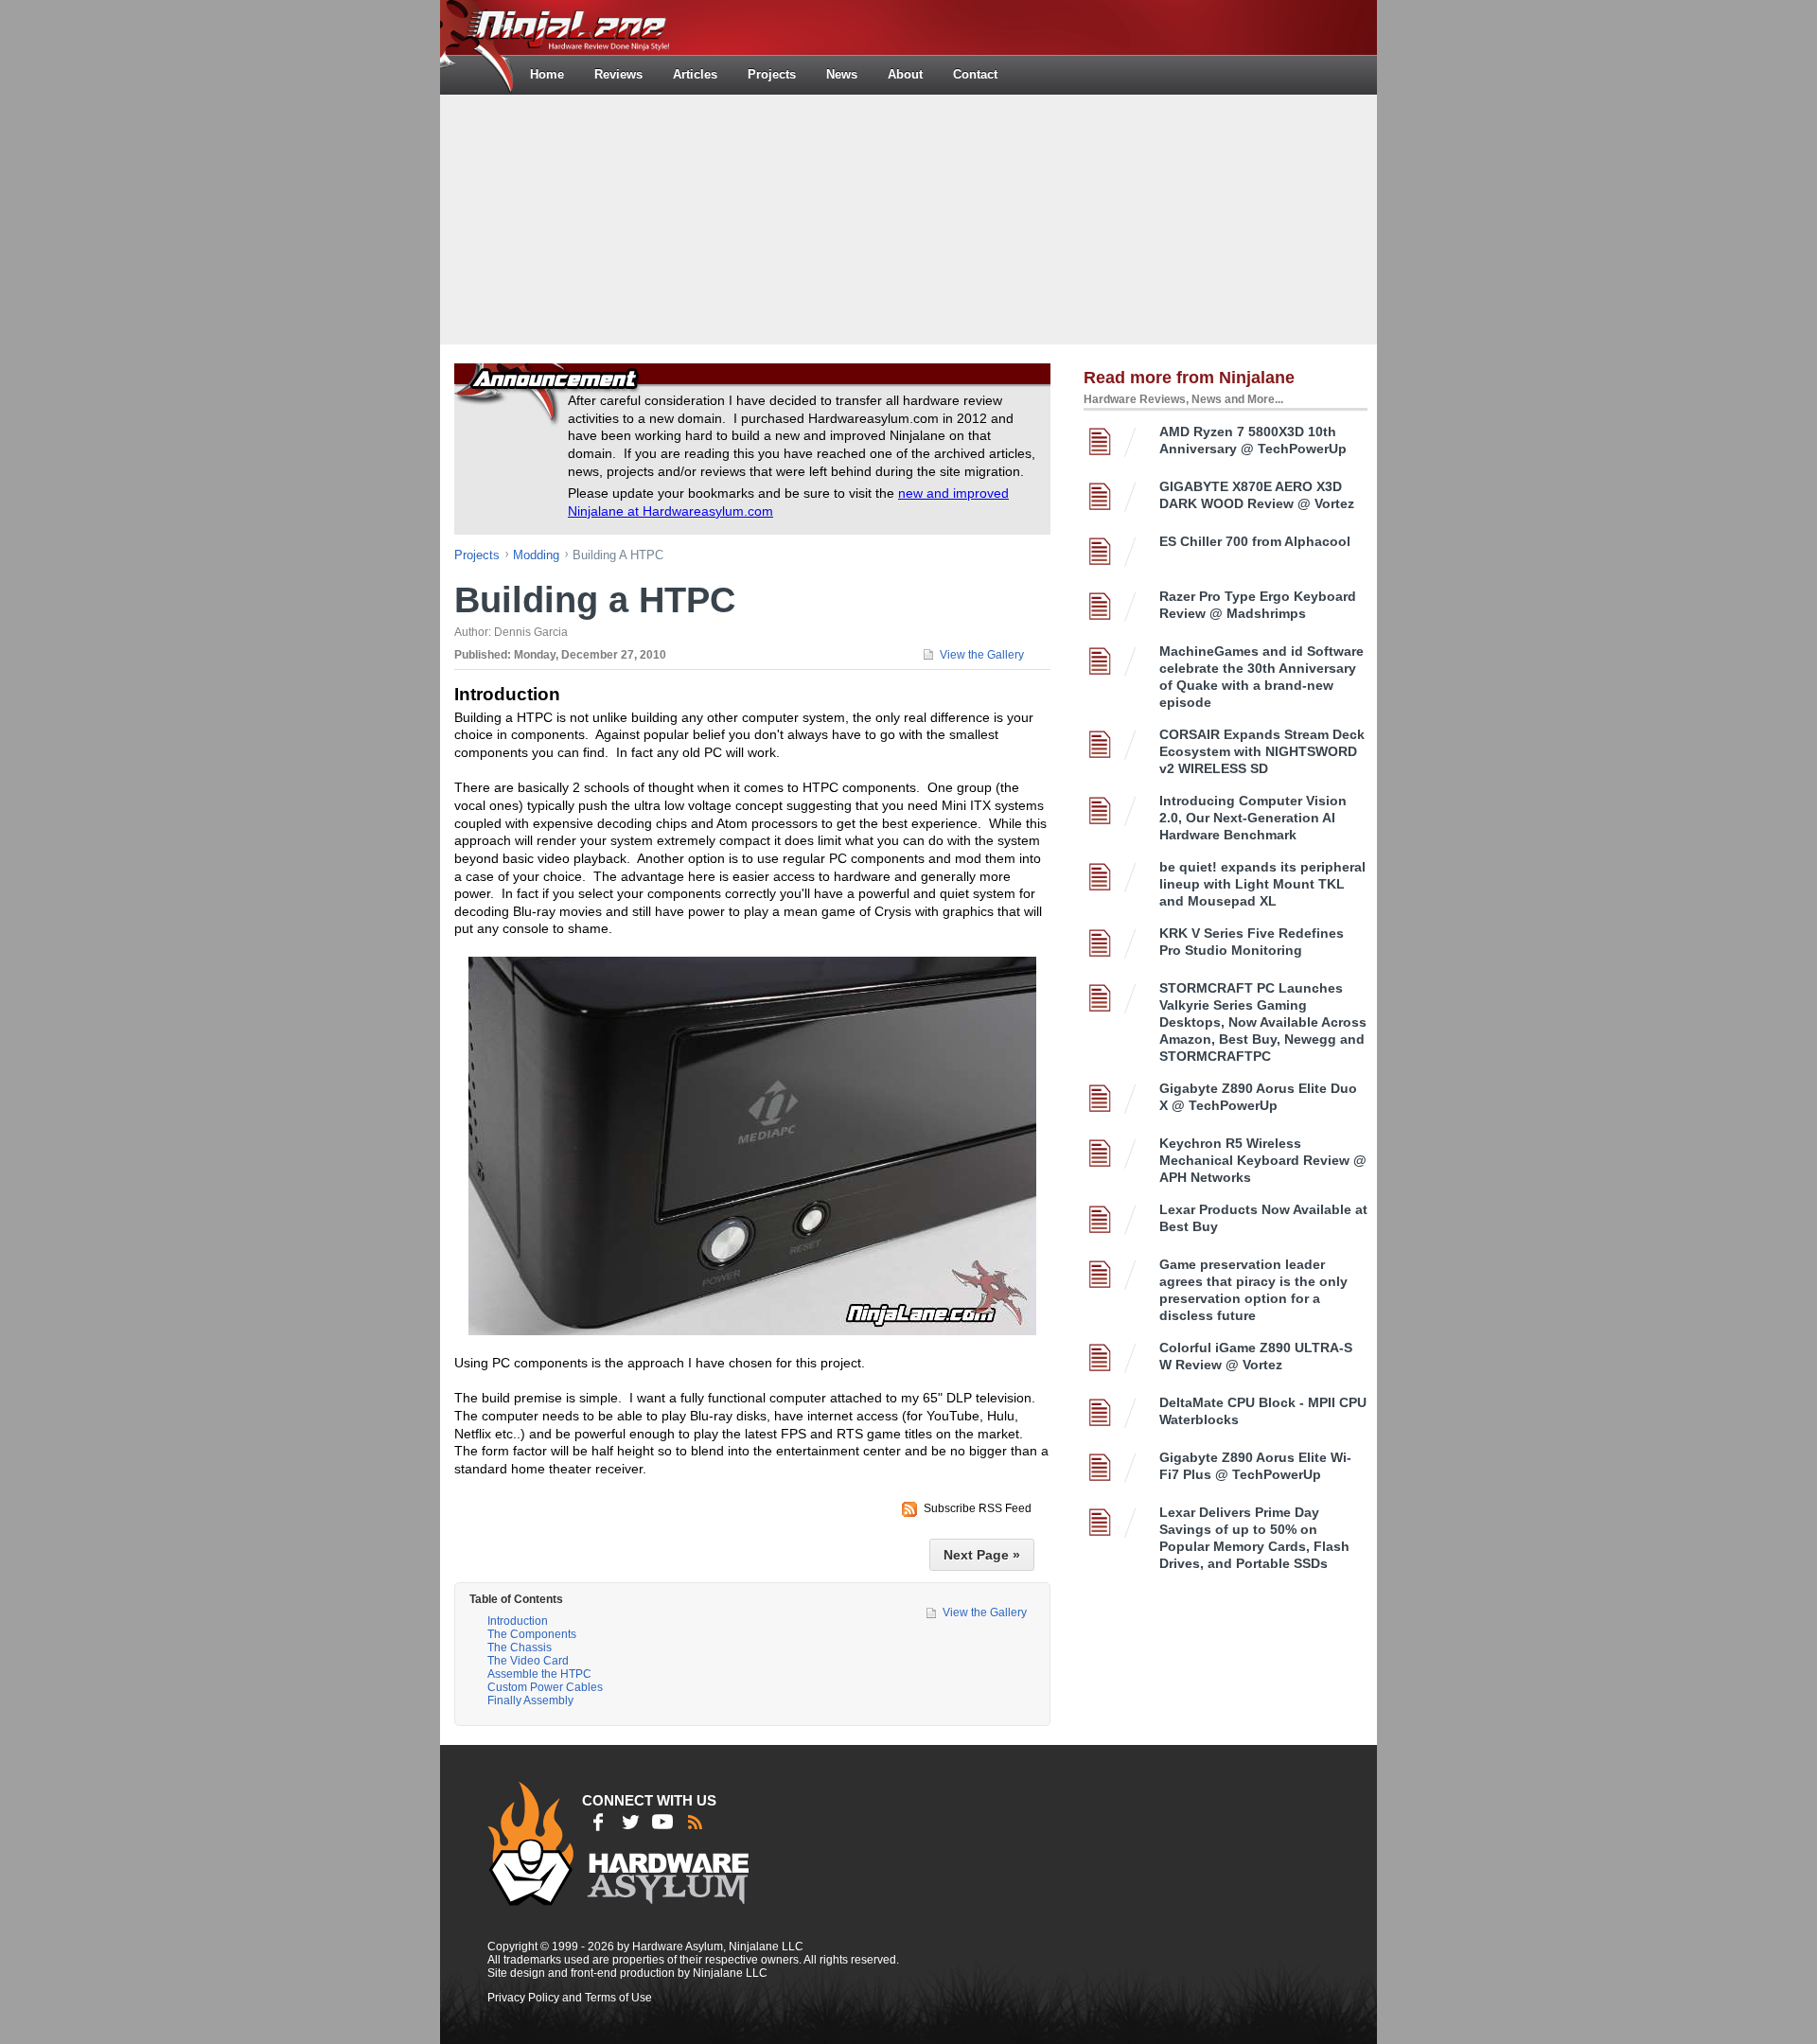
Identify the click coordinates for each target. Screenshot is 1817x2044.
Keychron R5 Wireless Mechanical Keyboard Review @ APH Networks (1263, 1160)
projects (477, 555)
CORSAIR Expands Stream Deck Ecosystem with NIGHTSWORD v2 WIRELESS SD (1262, 751)
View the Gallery (982, 655)
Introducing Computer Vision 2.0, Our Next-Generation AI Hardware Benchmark (1253, 818)
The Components (532, 1634)
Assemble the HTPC (539, 1674)
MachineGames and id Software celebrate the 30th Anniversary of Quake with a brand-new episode (1261, 677)
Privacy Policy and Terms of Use (570, 1998)
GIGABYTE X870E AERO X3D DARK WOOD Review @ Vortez (1257, 495)
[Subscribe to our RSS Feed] (695, 1822)
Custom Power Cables (545, 1687)
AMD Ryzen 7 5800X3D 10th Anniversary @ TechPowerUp (1253, 440)
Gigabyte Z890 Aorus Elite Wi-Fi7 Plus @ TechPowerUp (1255, 1466)
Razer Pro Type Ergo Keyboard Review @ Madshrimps (1258, 605)
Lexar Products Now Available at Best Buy (1263, 1218)
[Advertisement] (908, 218)
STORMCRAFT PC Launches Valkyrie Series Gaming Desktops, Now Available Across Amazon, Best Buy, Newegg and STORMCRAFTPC (1263, 1022)
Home (547, 74)
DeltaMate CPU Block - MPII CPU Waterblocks (1263, 1411)
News (842, 74)
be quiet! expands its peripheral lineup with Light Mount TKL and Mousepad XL (1262, 884)
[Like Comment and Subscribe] (662, 1822)
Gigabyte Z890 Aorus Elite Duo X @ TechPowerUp (1258, 1097)
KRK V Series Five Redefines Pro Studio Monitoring (1252, 942)
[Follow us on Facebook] (598, 1822)
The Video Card (528, 1661)
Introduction (518, 1621)
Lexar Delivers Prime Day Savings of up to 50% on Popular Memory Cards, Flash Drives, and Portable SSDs (1254, 1538)
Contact (975, 74)
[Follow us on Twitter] (630, 1822)
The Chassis (520, 1648)
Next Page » (982, 1555)
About (905, 74)
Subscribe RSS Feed (978, 1508)
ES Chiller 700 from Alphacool (1255, 541)
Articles (695, 74)
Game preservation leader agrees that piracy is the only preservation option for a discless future (1253, 1290)
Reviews (618, 74)
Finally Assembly (530, 1700)
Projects (772, 74)
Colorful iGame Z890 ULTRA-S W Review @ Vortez (1256, 1356)
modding (536, 555)
